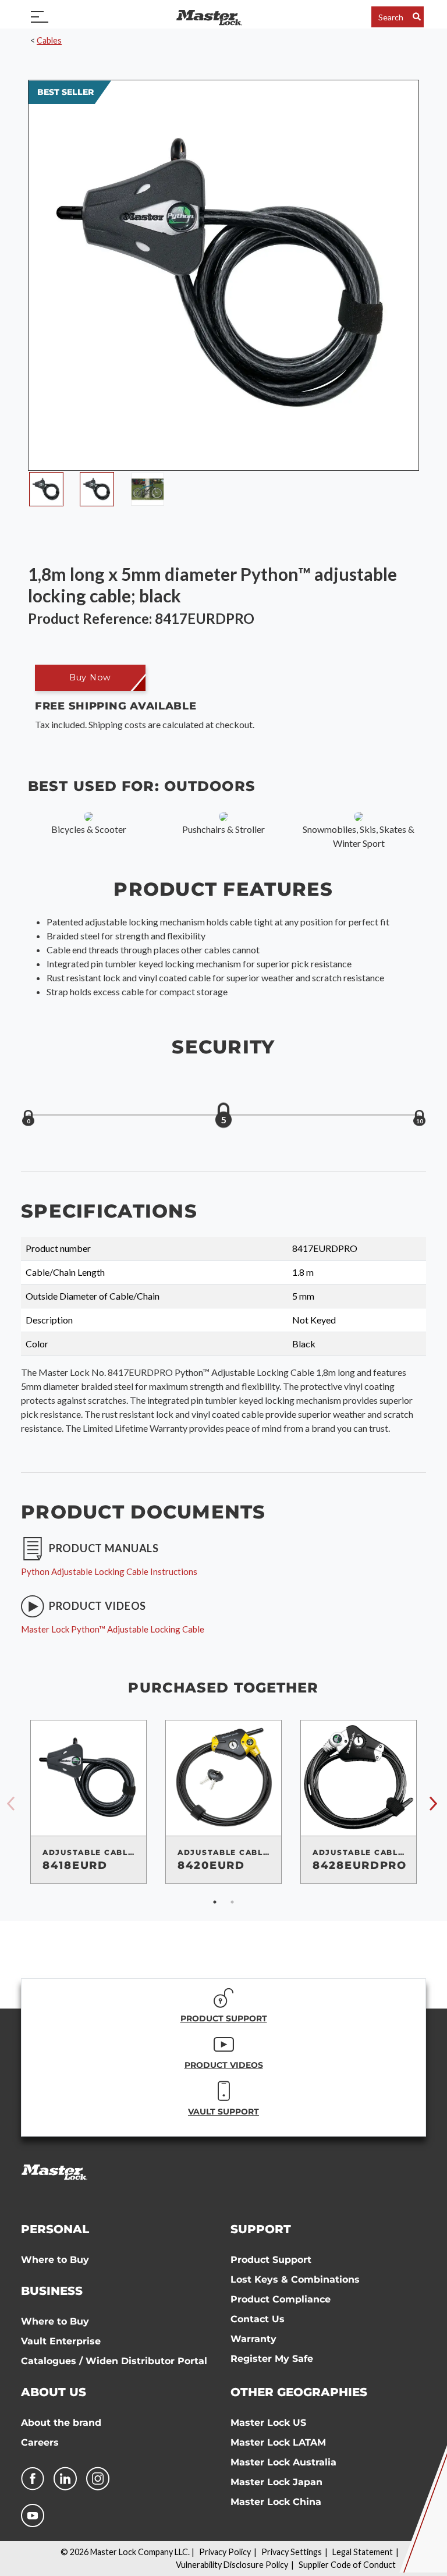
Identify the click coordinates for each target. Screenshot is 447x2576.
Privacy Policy (225, 2552)
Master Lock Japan (276, 2482)
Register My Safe (272, 2359)
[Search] (417, 17)
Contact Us (258, 2319)
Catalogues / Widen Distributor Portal (114, 2361)
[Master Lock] (209, 17)
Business (52, 2291)
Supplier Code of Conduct (347, 2565)
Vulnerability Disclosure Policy (232, 2565)
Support (261, 2229)
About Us (54, 2392)
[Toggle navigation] (40, 17)
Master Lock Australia (283, 2462)
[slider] (223, 1116)
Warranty (253, 2339)
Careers (40, 2442)
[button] (90, 678)
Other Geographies (299, 2392)
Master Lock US (268, 2423)
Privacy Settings (292, 2552)
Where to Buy (55, 2260)
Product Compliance (281, 2299)
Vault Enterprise (61, 2341)
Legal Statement (363, 2552)
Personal (55, 2229)
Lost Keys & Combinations (295, 2279)
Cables (49, 40)
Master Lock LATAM (278, 2442)
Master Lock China (276, 2502)
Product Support (271, 2260)
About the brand (61, 2423)
